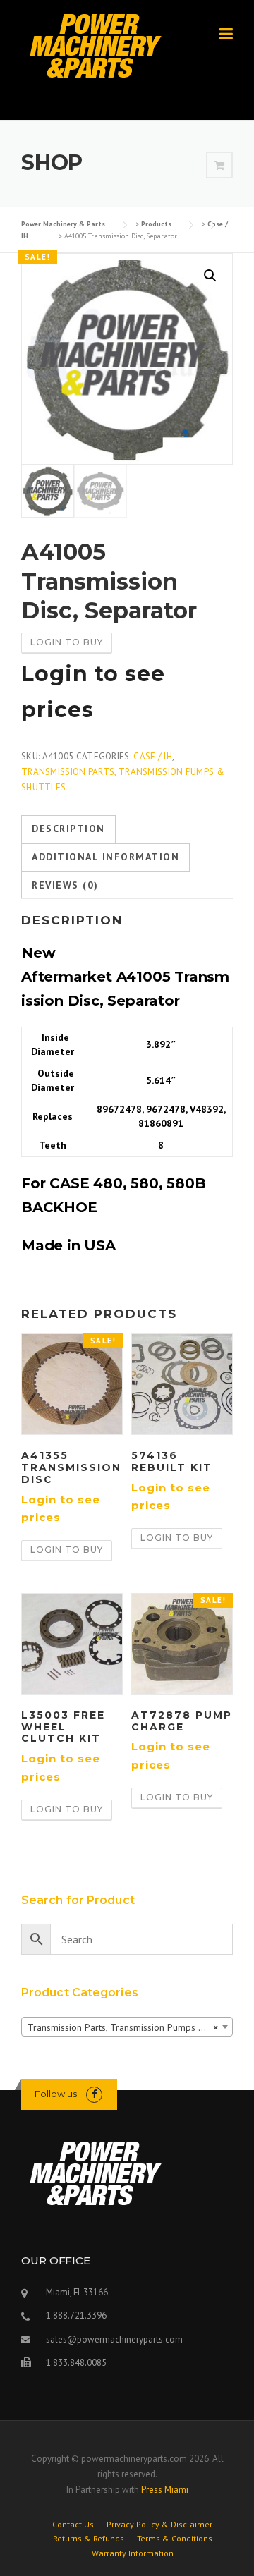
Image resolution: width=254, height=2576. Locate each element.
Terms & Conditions (175, 2539)
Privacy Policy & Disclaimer (159, 2525)
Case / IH (153, 756)
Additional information (105, 857)
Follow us (56, 2094)
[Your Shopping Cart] (219, 166)
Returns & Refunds (89, 2539)
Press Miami (165, 2490)
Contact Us (73, 2525)
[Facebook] (94, 2094)
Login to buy (67, 642)
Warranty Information (133, 2553)
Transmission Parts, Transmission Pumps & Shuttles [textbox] (130, 2027)
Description (68, 829)
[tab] (68, 829)
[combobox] (127, 2027)
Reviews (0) (65, 885)
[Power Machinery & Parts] (95, 45)
